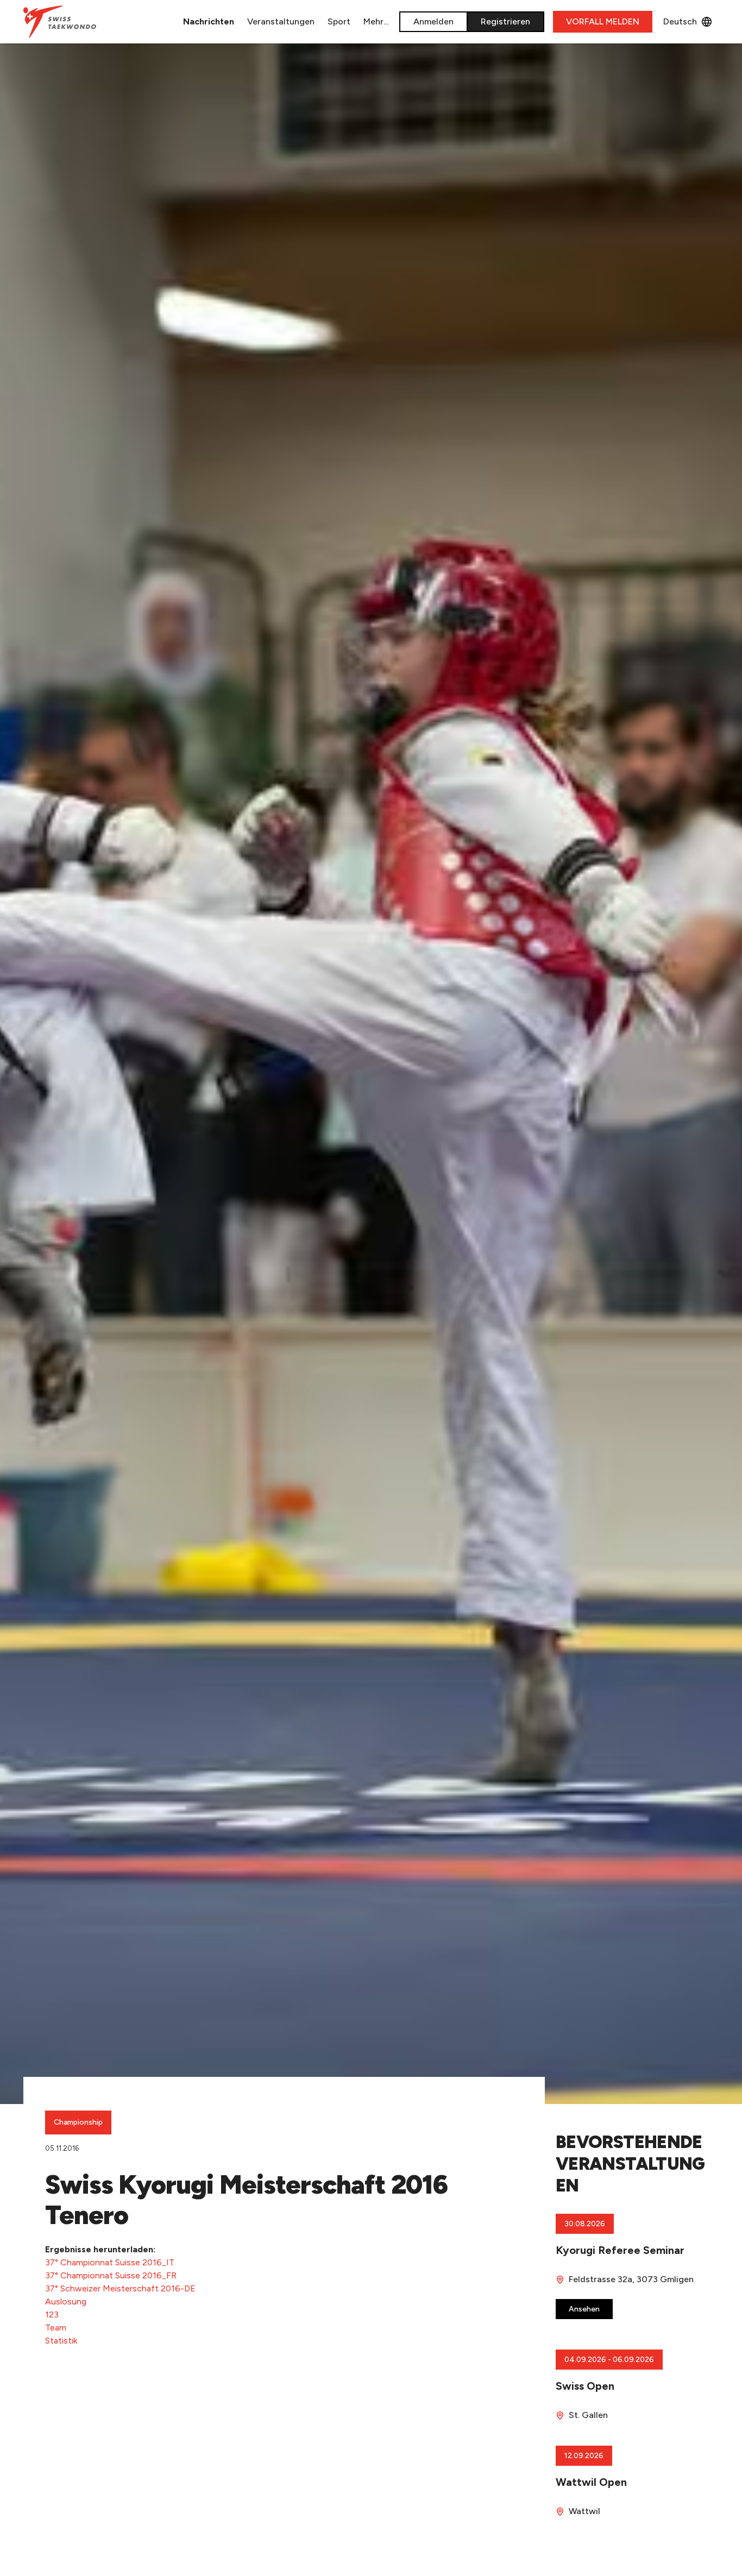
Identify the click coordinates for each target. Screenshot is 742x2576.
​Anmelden (433, 21)
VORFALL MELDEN (603, 21)
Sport (339, 21)
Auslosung (66, 2301)
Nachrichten (209, 21)
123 (52, 2314)
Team (56, 2328)
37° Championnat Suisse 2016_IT (110, 2262)
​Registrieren (505, 21)
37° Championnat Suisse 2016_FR (111, 2275)
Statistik (61, 2341)
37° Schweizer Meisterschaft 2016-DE (120, 2288)
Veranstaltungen (281, 21)
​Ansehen (584, 2309)
